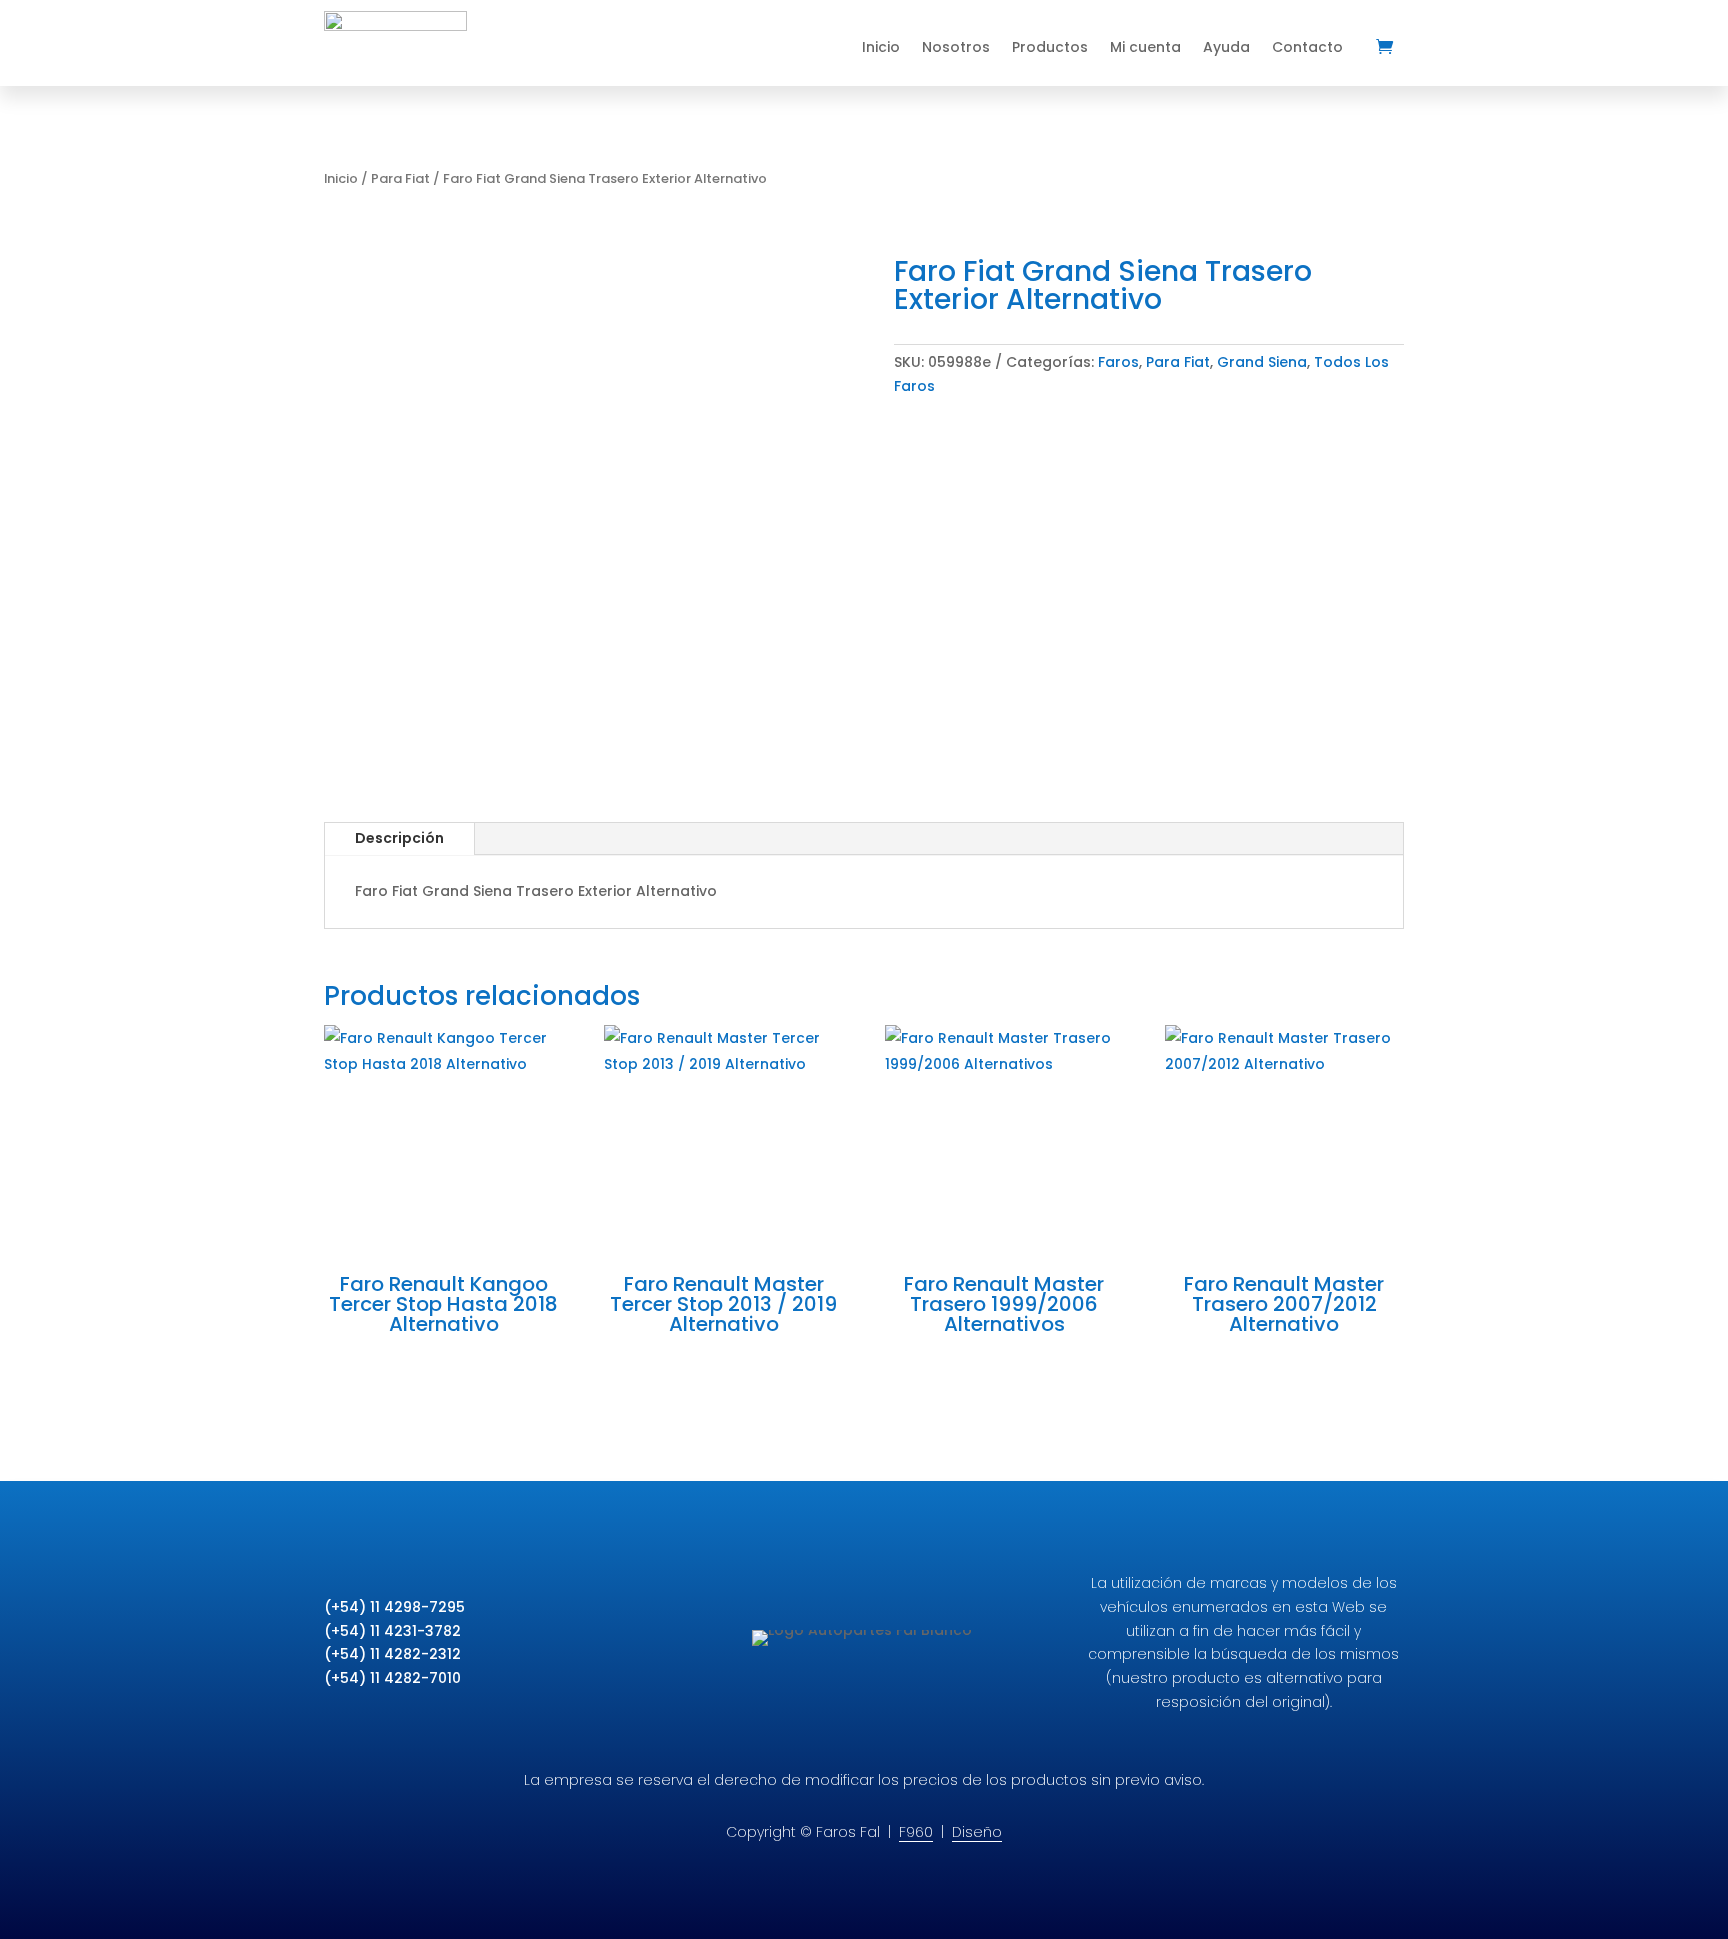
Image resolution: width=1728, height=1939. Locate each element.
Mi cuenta (1145, 47)
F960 (916, 1832)
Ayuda (1226, 47)
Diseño (977, 1832)
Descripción (399, 838)
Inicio (881, 47)
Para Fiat (400, 178)
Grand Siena (1262, 362)
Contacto (1307, 47)
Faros (1118, 362)
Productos (1050, 47)
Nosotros (956, 47)
